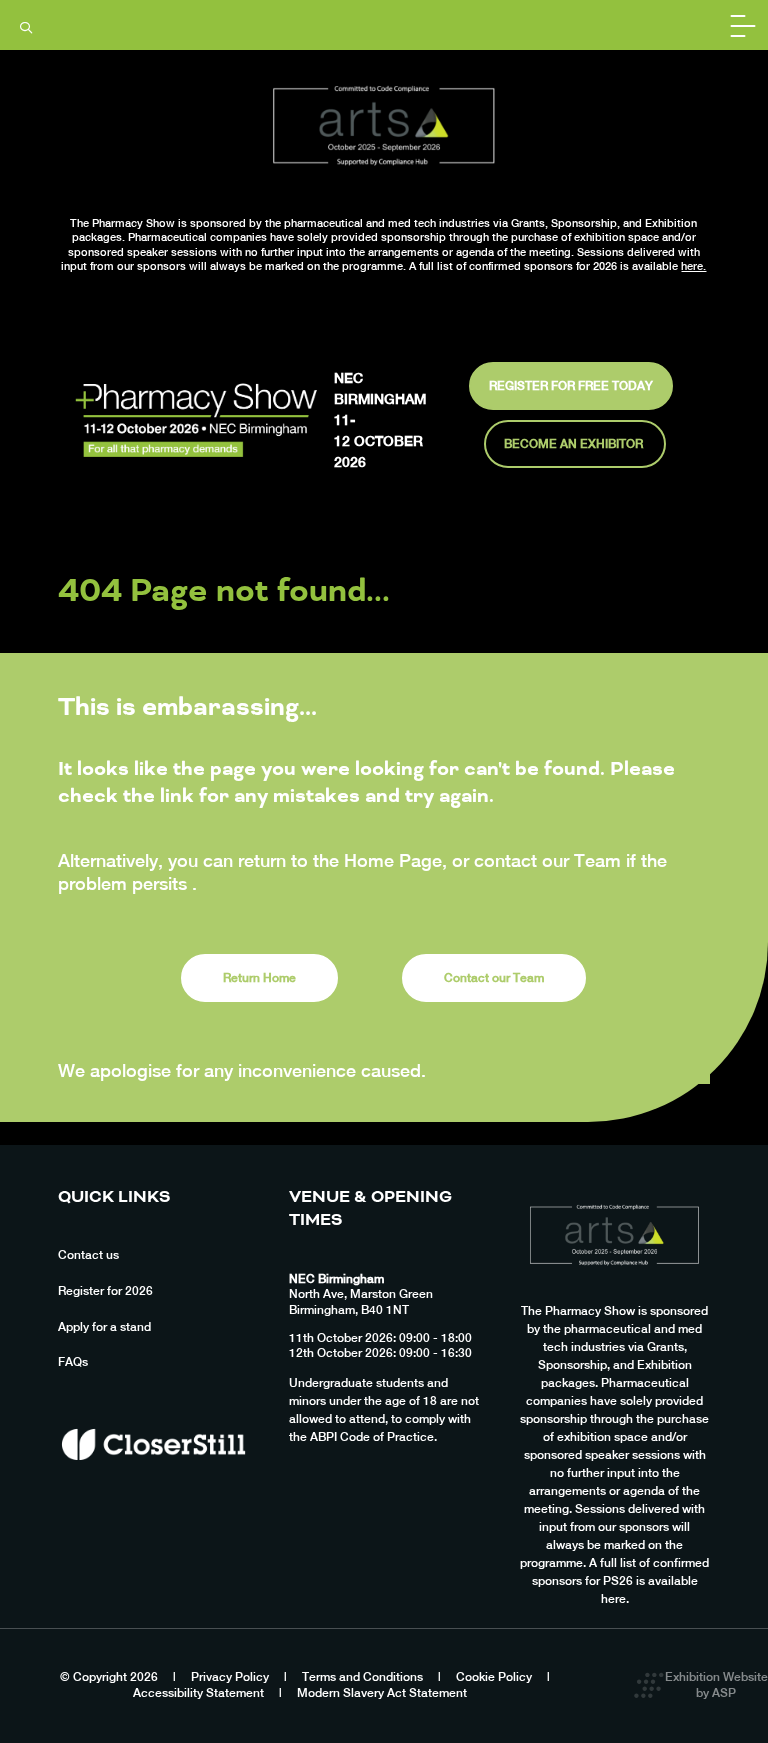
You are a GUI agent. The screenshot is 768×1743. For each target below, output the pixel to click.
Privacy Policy (230, 1677)
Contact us (88, 1255)
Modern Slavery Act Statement (382, 1693)
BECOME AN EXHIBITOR (575, 444)
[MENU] (743, 25)
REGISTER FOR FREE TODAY (571, 386)
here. (693, 266)
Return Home (259, 978)
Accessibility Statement (198, 1693)
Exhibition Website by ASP (716, 1685)
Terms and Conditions (362, 1677)
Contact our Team (494, 978)
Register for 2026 (105, 1291)
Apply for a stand (104, 1327)
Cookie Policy (494, 1677)
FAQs (73, 1362)
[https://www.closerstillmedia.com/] (153, 1494)
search (26, 28)
